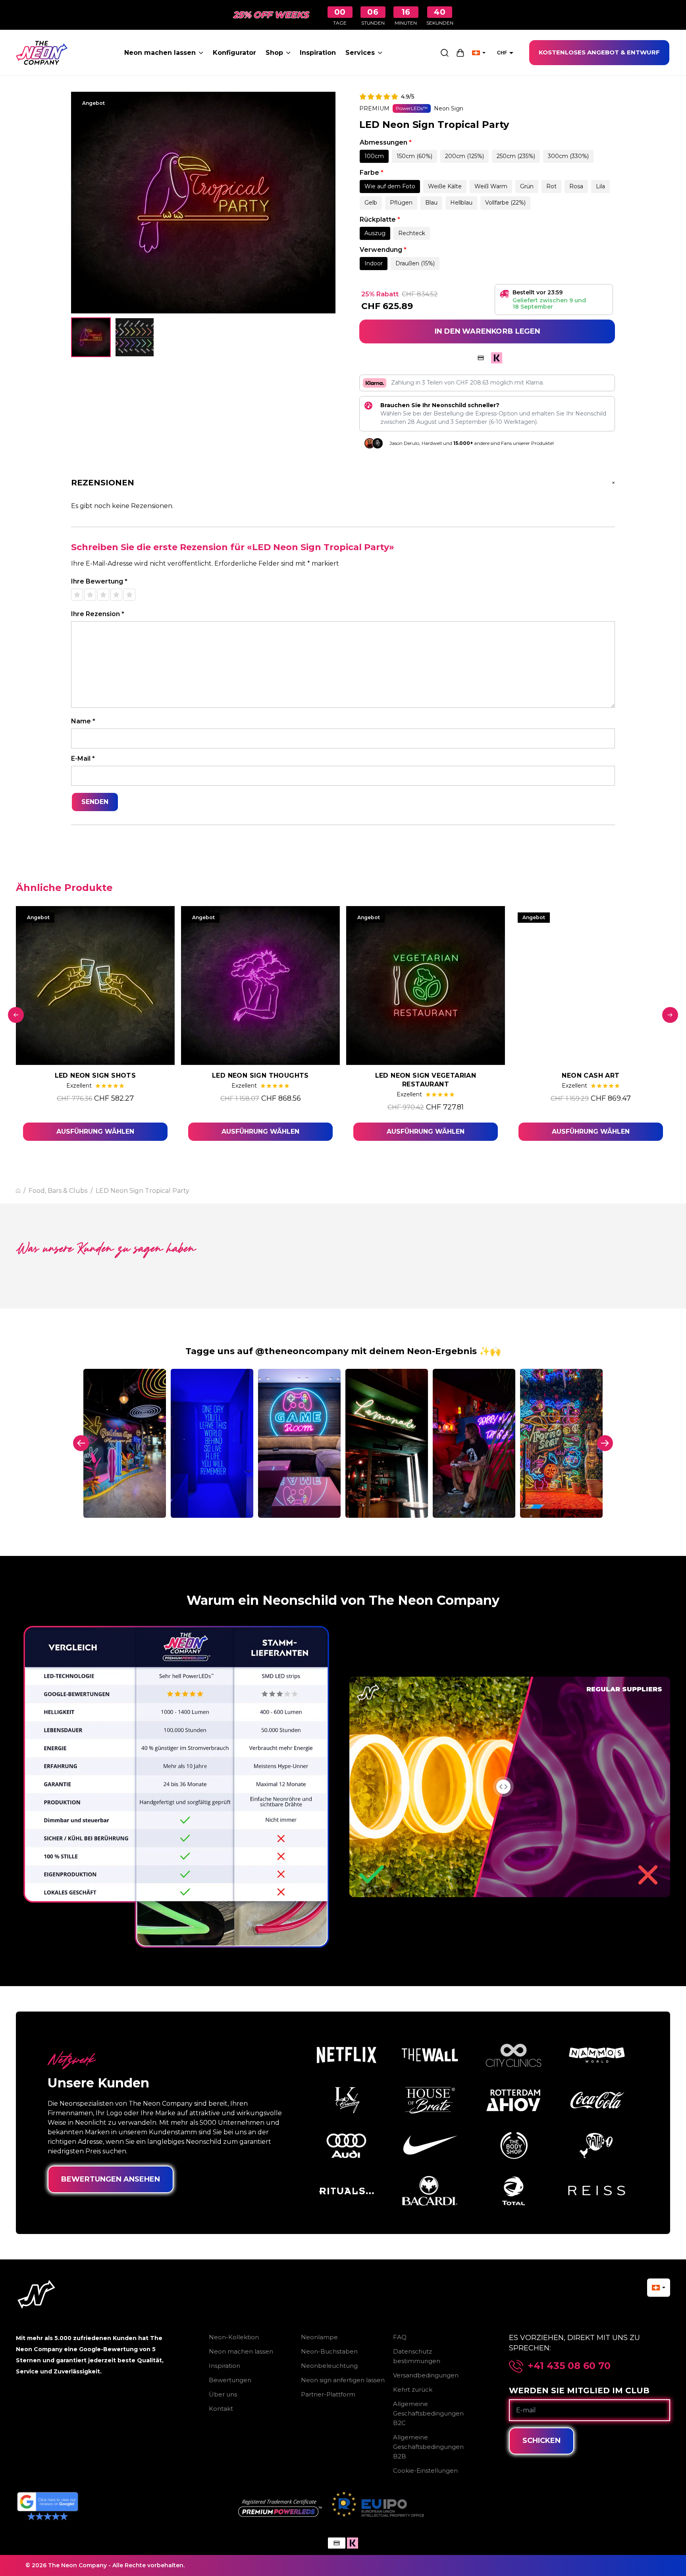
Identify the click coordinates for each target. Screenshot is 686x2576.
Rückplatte (380, 219)
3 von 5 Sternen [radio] (103, 595)
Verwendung (383, 250)
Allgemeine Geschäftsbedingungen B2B (428, 2447)
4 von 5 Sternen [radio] (116, 595)
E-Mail (83, 758)
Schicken (541, 2441)
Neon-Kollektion (234, 2337)
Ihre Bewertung (99, 581)
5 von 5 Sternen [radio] (129, 595)
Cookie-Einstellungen (425, 2471)
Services (360, 53)
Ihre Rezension (98, 614)
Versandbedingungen (426, 2375)
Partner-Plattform (328, 2394)
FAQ (400, 2337)
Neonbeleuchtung (329, 2366)
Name (83, 721)
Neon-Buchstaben (329, 2351)
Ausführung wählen (95, 1131)
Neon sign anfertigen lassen (343, 2380)
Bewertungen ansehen (111, 2179)
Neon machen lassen (160, 53)
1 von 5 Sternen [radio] (77, 595)
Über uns (223, 2394)
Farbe (372, 173)
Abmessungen (386, 142)
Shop (274, 53)
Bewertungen (230, 2380)
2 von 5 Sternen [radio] (90, 595)
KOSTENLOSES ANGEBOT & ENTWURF (599, 52)
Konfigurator (234, 53)
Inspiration (318, 53)
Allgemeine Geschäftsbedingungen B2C (428, 2413)
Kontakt (221, 2409)
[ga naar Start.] (18, 1191)
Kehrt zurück (413, 2390)
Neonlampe (319, 2337)
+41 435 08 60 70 (569, 2366)
